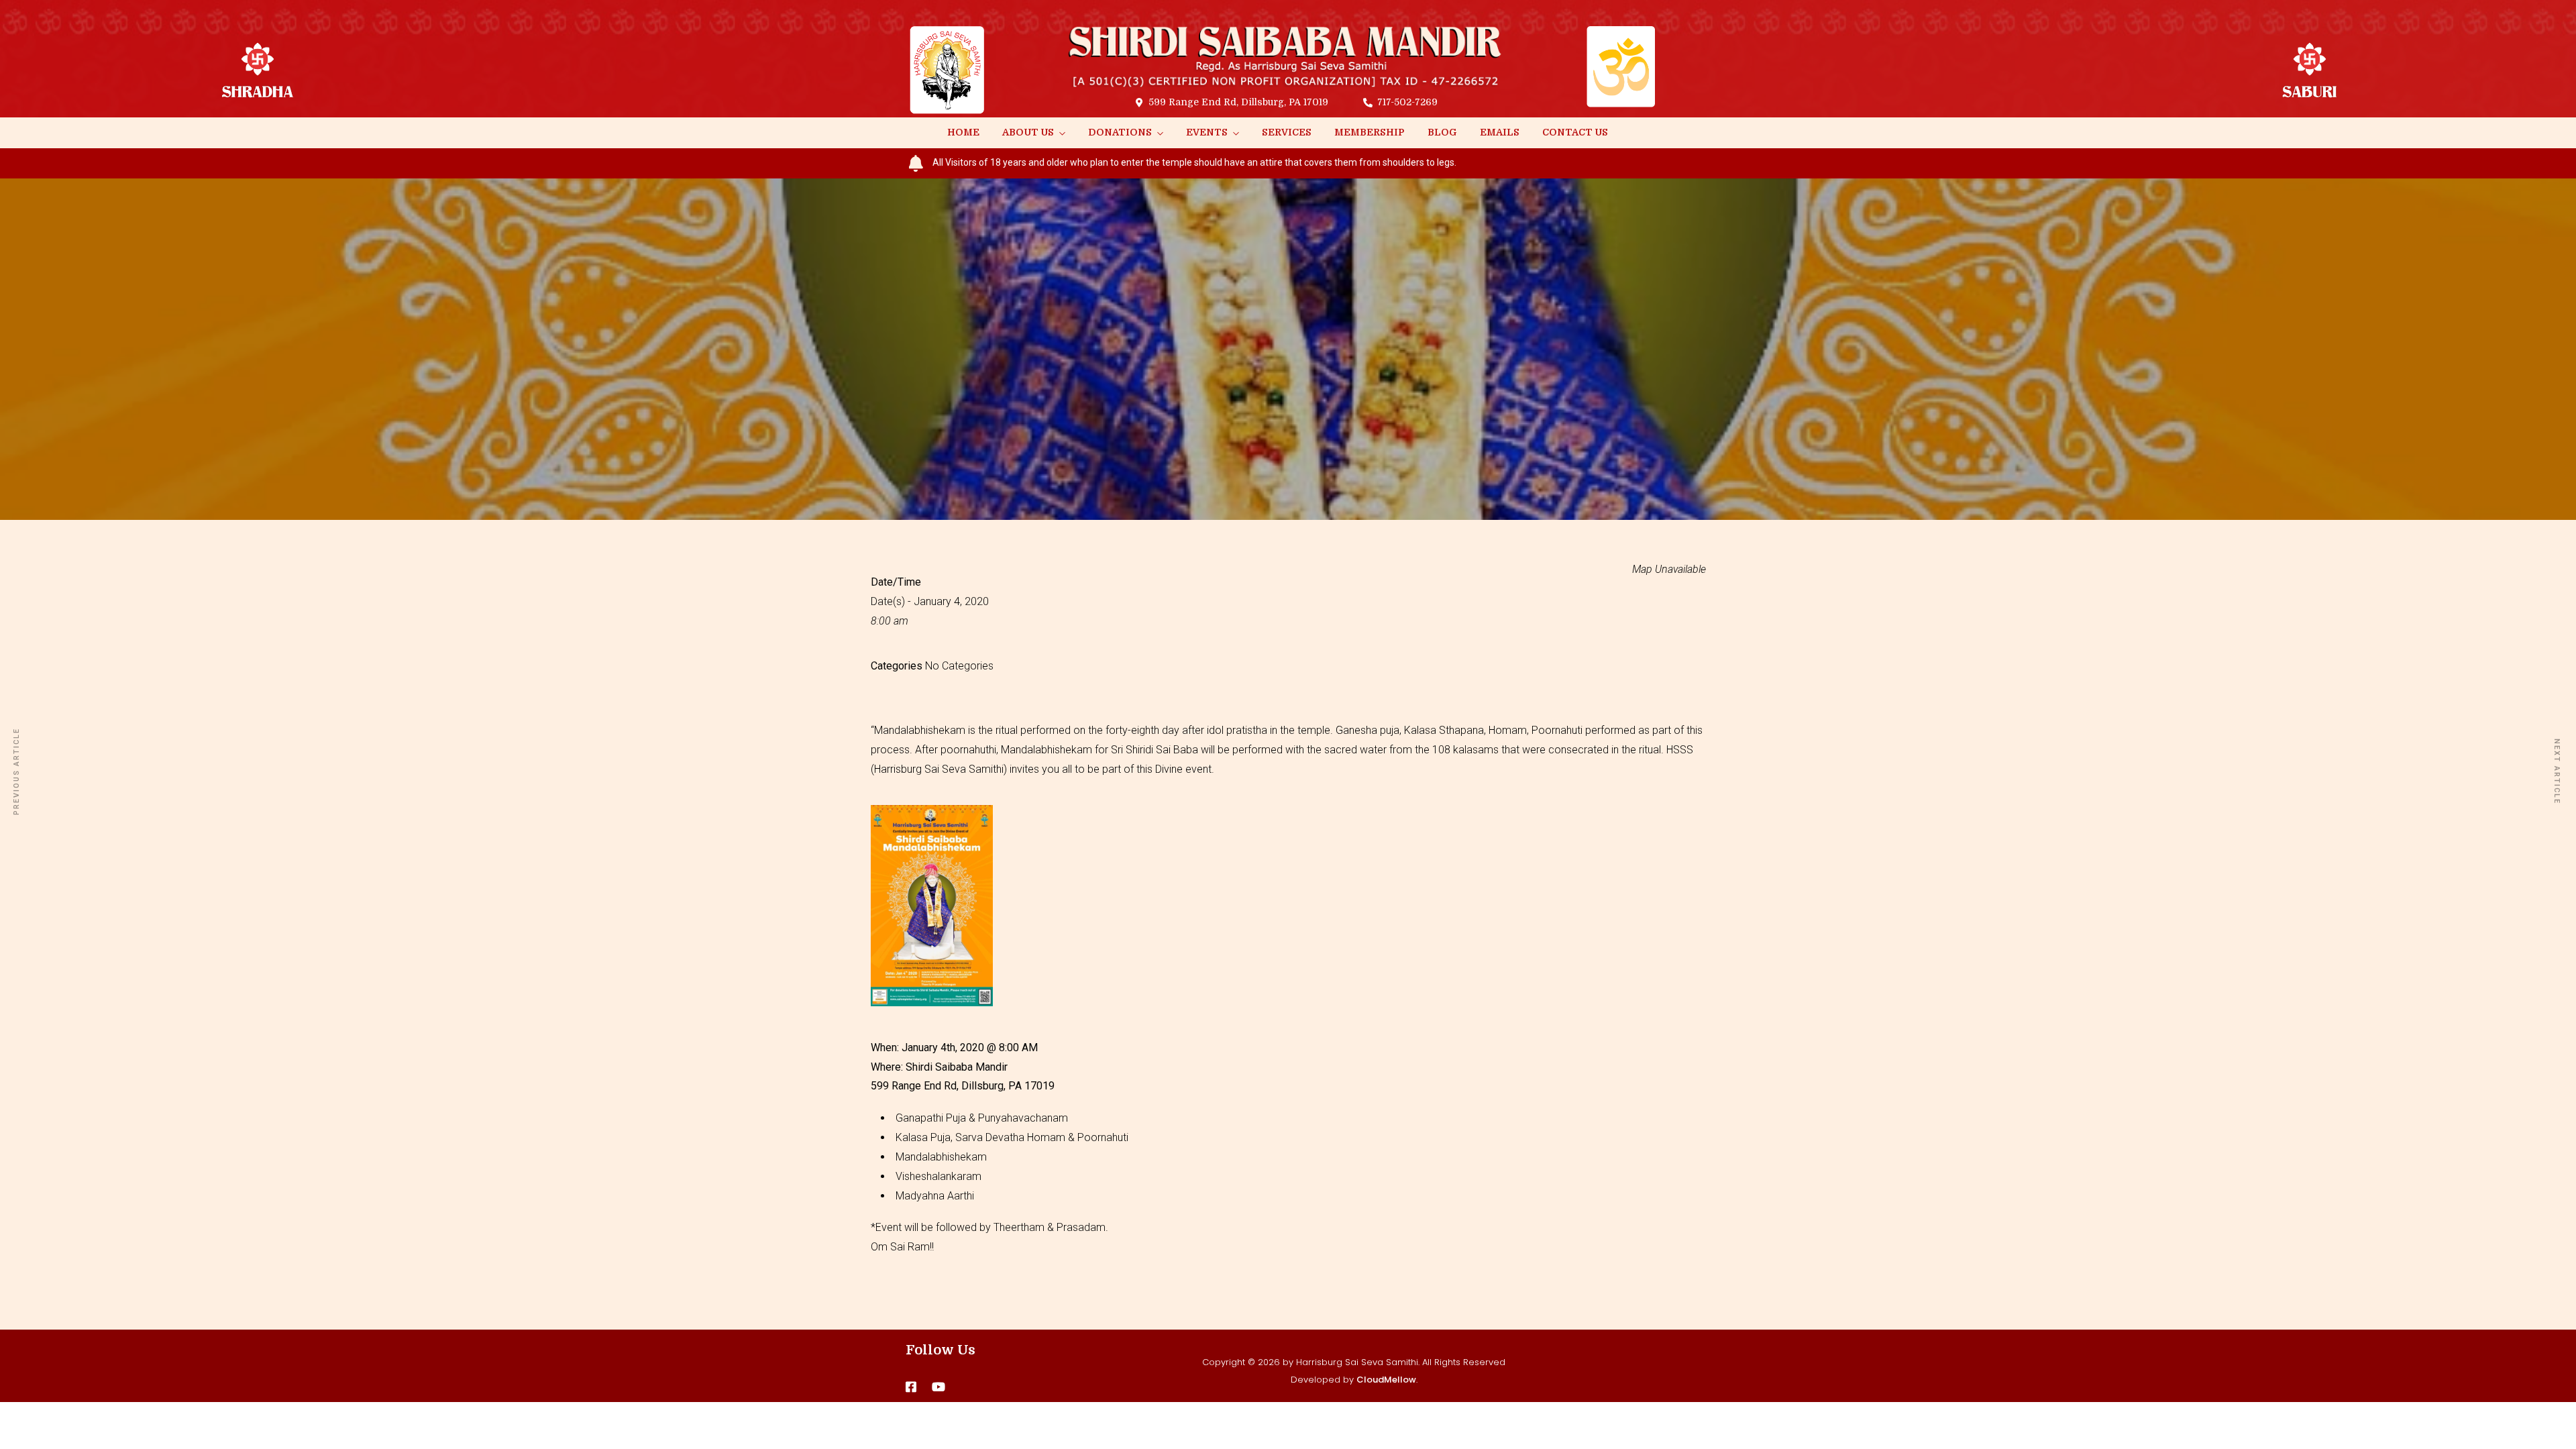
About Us (1028, 132)
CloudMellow (1386, 1380)
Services (1287, 132)
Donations (1120, 132)
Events (1207, 132)
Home (963, 132)
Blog (1442, 132)
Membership (1370, 132)
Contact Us (1575, 132)
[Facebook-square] (911, 1387)
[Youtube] (938, 1387)
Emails (1500, 132)
